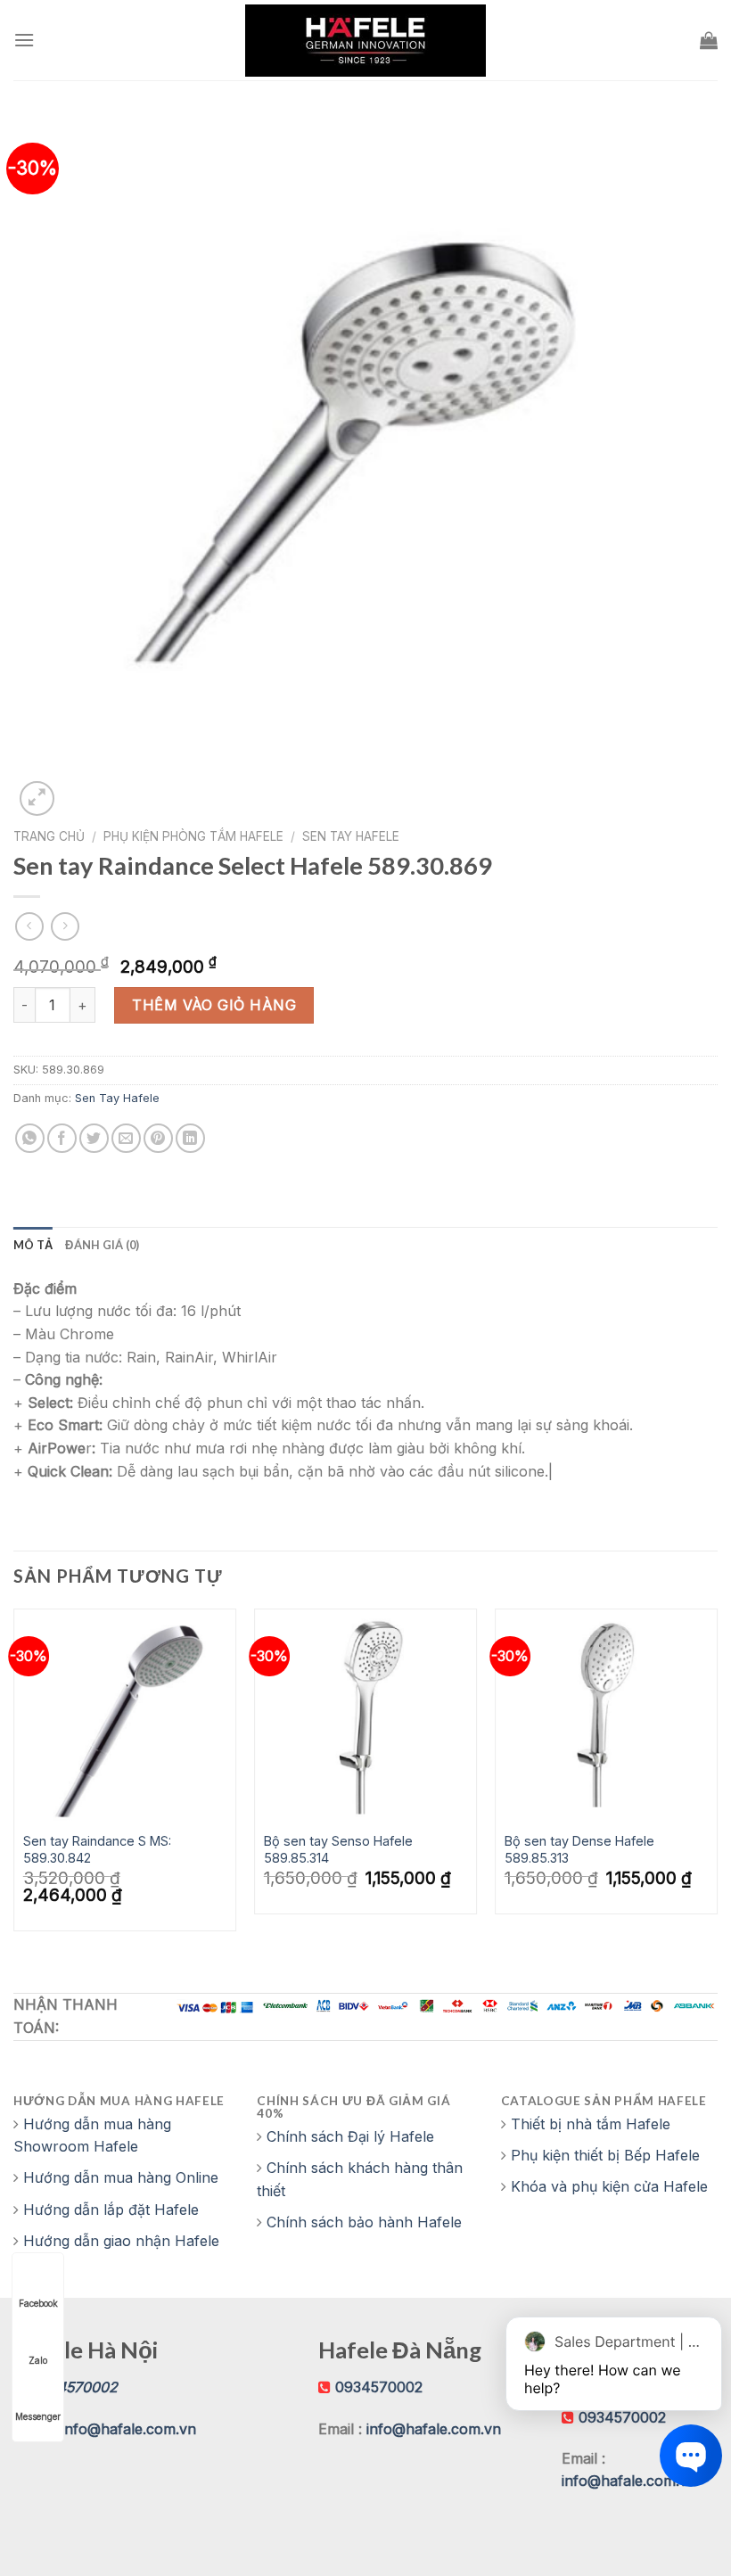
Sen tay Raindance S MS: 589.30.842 (97, 1849)
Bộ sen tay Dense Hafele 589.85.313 (579, 1849)
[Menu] (24, 40)
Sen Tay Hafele (351, 836)
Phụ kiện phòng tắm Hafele (193, 836)
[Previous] (14, 1777)
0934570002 (379, 2387)
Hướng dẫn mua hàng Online (121, 2177)
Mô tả (33, 1245)
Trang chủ (49, 836)
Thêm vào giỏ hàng (214, 1005)
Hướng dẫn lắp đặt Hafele (111, 2210)
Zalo (38, 2360)
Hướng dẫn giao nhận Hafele (121, 2241)
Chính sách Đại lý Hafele (350, 2136)
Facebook (38, 2303)
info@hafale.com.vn (129, 2429)
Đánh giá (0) (102, 1245)
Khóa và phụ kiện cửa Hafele (609, 2186)
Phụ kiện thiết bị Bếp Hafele (605, 2155)
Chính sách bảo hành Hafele (364, 2222)
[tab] (33, 1245)
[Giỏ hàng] (709, 40)
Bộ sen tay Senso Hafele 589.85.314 (338, 1849)
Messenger (38, 2416)
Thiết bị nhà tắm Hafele (591, 2124)
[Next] (717, 1777)
